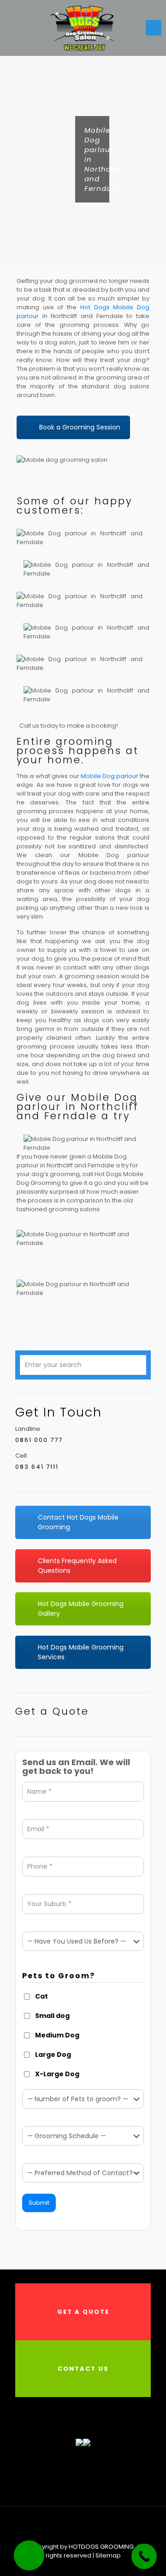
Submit (39, 2203)
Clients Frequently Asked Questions (77, 1566)
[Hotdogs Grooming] (83, 28)
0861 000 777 (39, 1440)
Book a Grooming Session (80, 427)
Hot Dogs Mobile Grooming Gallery (81, 1609)
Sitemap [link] (108, 2555)
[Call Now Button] (144, 2556)
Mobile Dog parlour (110, 776)
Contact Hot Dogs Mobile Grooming (78, 1522)
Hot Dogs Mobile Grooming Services (81, 1652)
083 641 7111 (37, 1467)
